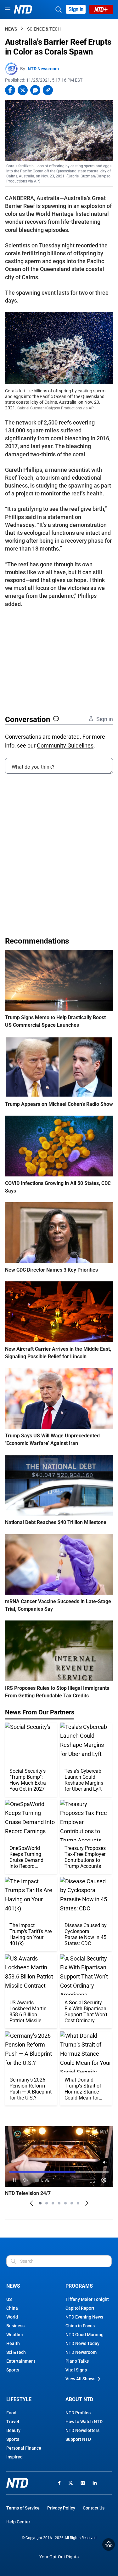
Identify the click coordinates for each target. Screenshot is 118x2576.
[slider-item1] (40, 2203)
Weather (15, 2335)
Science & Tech (44, 29)
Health (13, 2343)
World (12, 2317)
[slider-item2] (47, 2203)
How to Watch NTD (84, 2422)
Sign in (76, 9)
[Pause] (14, 2180)
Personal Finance (24, 2448)
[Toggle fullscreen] (93, 2180)
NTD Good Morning (84, 2335)
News (11, 29)
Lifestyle (19, 2399)
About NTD (79, 2399)
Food (11, 2413)
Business (15, 2326)
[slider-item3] (53, 2203)
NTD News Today (82, 2343)
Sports (13, 2370)
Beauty (13, 2430)
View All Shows (80, 2379)
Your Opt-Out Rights (59, 2557)
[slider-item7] (78, 2203)
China (12, 2308)
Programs (79, 2286)
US (9, 2299)
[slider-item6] (72, 2203)
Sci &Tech (16, 2352)
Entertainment (21, 2361)
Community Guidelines (65, 745)
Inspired (14, 2457)
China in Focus (80, 2326)
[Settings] (104, 2180)
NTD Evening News (84, 2317)
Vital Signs (76, 2370)
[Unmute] (105, 2162)
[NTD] (17, 2483)
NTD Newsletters (82, 2430)
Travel (13, 2422)
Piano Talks (77, 2361)
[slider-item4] (59, 2203)
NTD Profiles (78, 2413)
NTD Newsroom (43, 69)
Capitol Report (80, 2308)
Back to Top (109, 2544)
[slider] (59, 2172)
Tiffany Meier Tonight (87, 2299)
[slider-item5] (65, 2203)
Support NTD (78, 2439)
